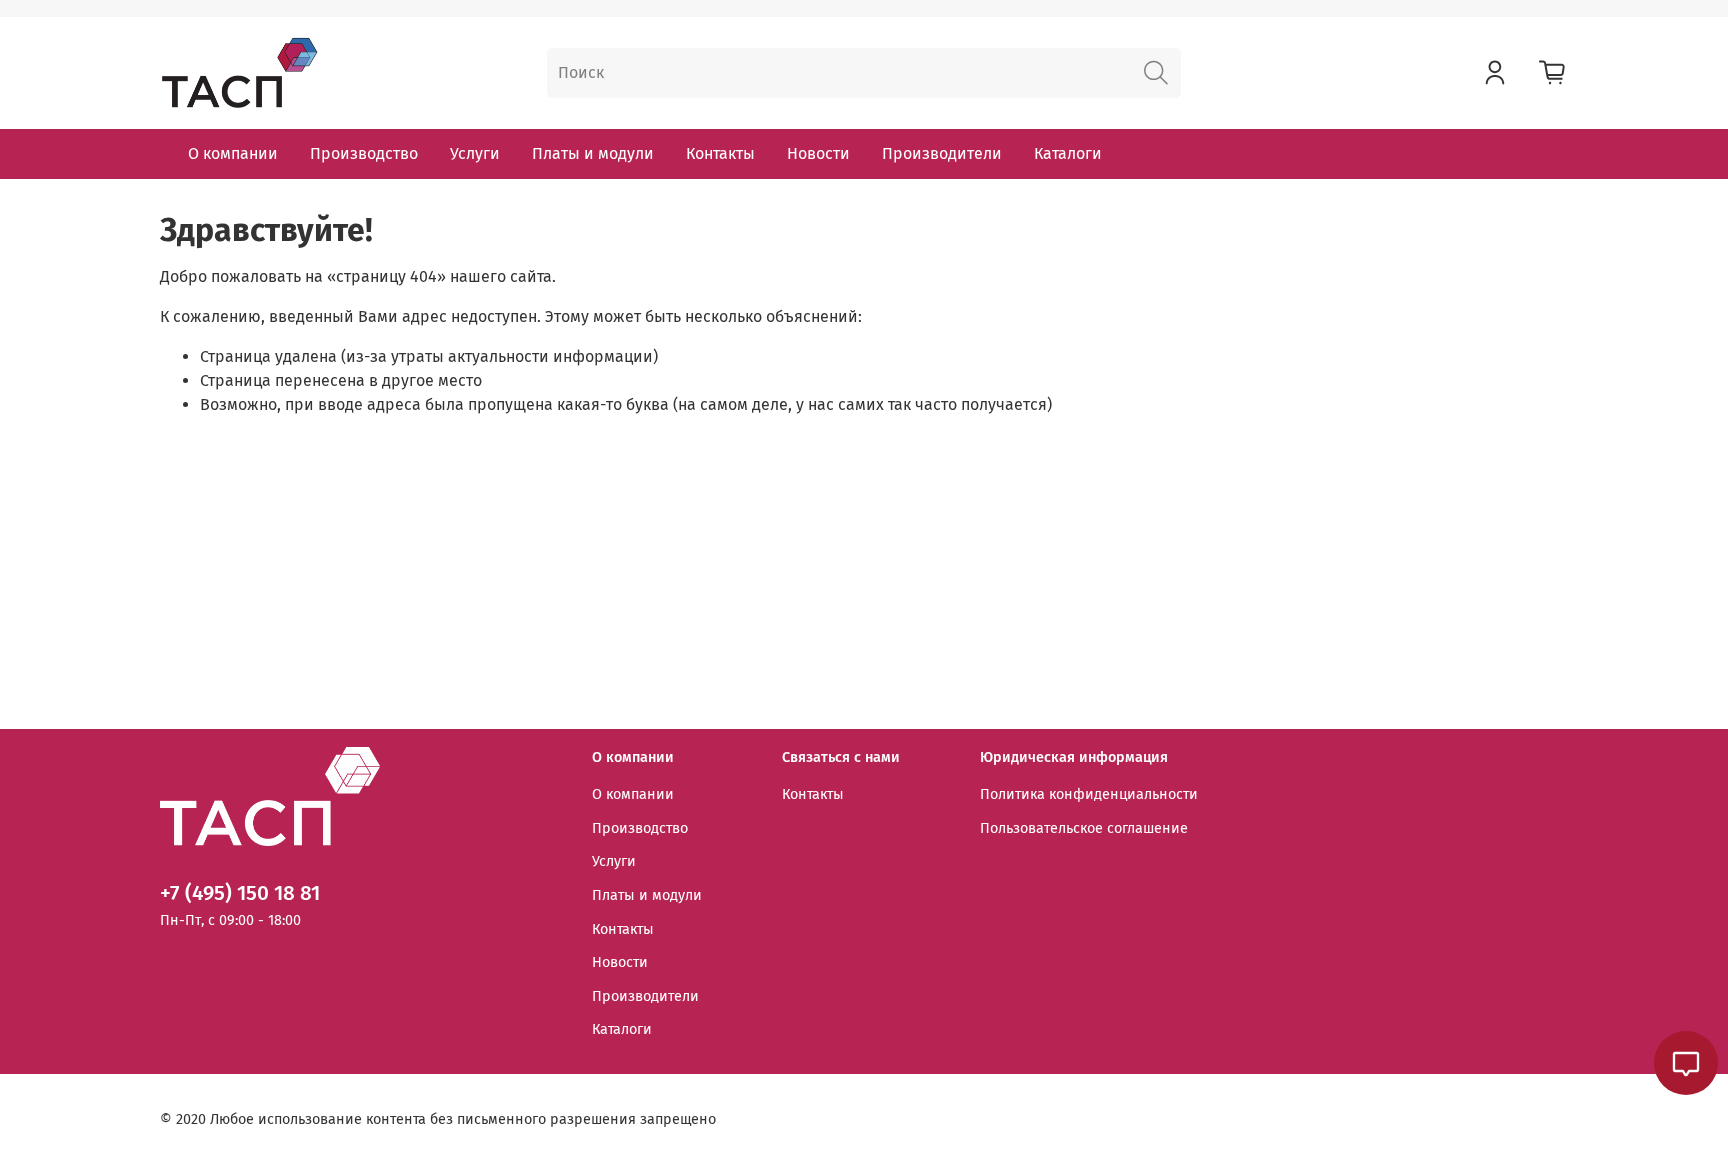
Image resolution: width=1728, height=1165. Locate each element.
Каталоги (1068, 153)
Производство (364, 153)
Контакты (720, 153)
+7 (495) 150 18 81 (240, 893)
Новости (818, 153)
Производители (942, 153)
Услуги (475, 153)
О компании (233, 153)
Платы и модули (593, 153)
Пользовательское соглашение (1084, 828)
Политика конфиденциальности (1089, 794)
